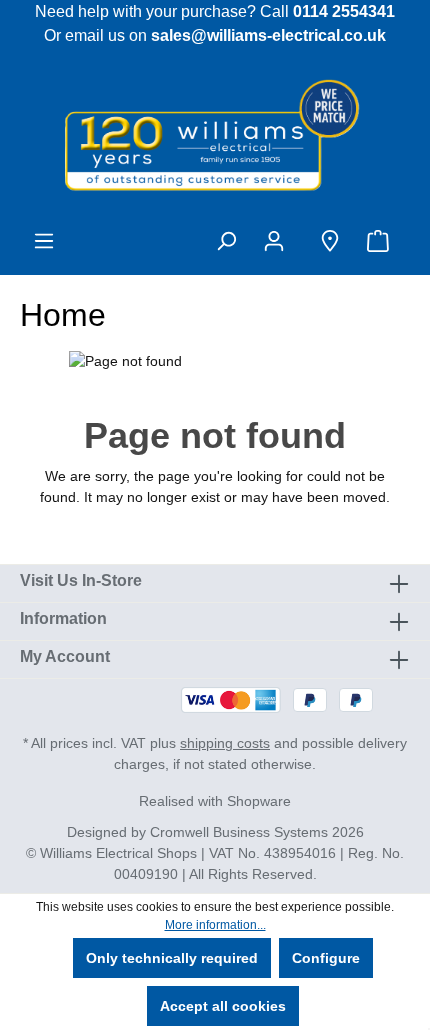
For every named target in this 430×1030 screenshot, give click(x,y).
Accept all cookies (223, 1006)
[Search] (226, 241)
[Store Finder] (330, 241)
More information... (215, 925)
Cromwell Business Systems (239, 832)
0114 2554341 (344, 11)
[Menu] (44, 241)
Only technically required (172, 958)
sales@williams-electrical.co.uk (268, 35)
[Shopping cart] (382, 241)
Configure (326, 958)
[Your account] (278, 241)
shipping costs (225, 743)
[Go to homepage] (215, 134)
